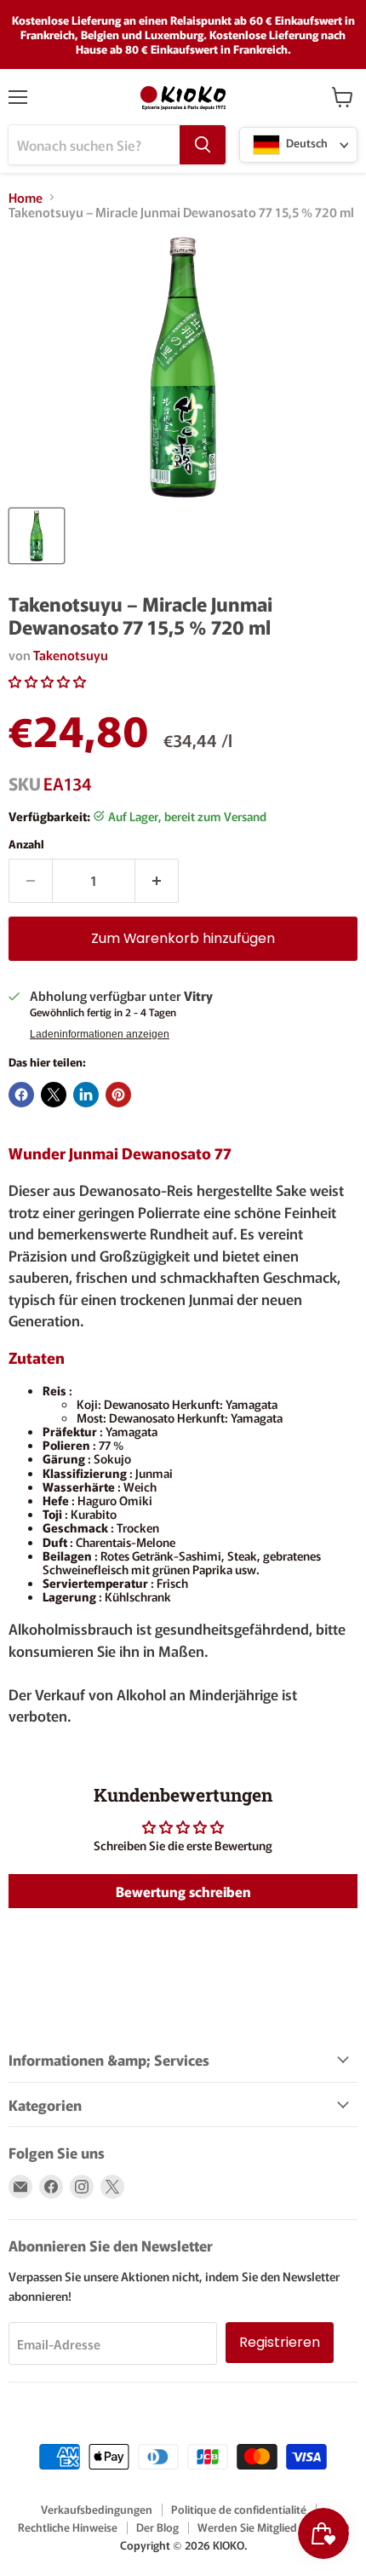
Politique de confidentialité (239, 2509)
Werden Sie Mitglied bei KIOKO (273, 2527)
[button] (47, 681)
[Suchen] (203, 145)
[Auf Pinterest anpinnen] (118, 1095)
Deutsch (306, 144)
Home (26, 197)
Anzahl (26, 844)
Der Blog (157, 2527)
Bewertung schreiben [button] (183, 1891)
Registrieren (280, 2342)
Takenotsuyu (71, 655)
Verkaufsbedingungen (97, 2509)
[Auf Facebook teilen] (21, 1095)
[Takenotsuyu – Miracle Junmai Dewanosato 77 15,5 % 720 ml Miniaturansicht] (37, 536)
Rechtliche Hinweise (68, 2527)
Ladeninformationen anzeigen (100, 1034)
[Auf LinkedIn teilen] (86, 1095)
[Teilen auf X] (54, 1095)
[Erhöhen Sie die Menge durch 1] (157, 881)
